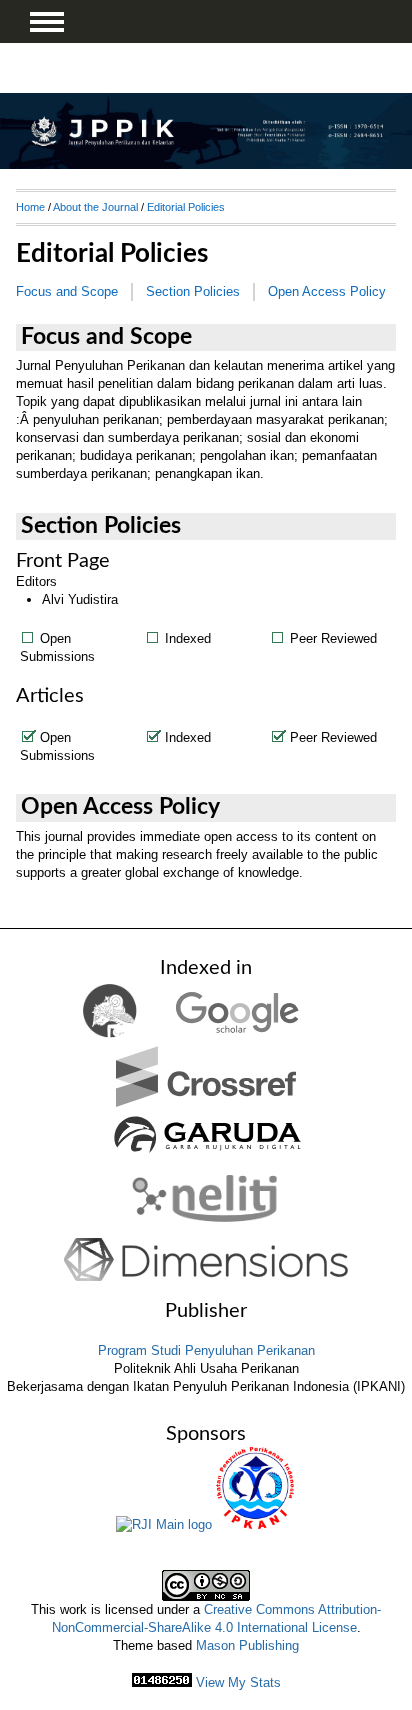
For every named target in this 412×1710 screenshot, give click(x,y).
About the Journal (95, 207)
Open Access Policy (327, 291)
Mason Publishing (247, 1645)
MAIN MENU (47, 22)
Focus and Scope (67, 291)
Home (30, 207)
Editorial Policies (186, 207)
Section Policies (193, 291)
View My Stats (238, 1682)
